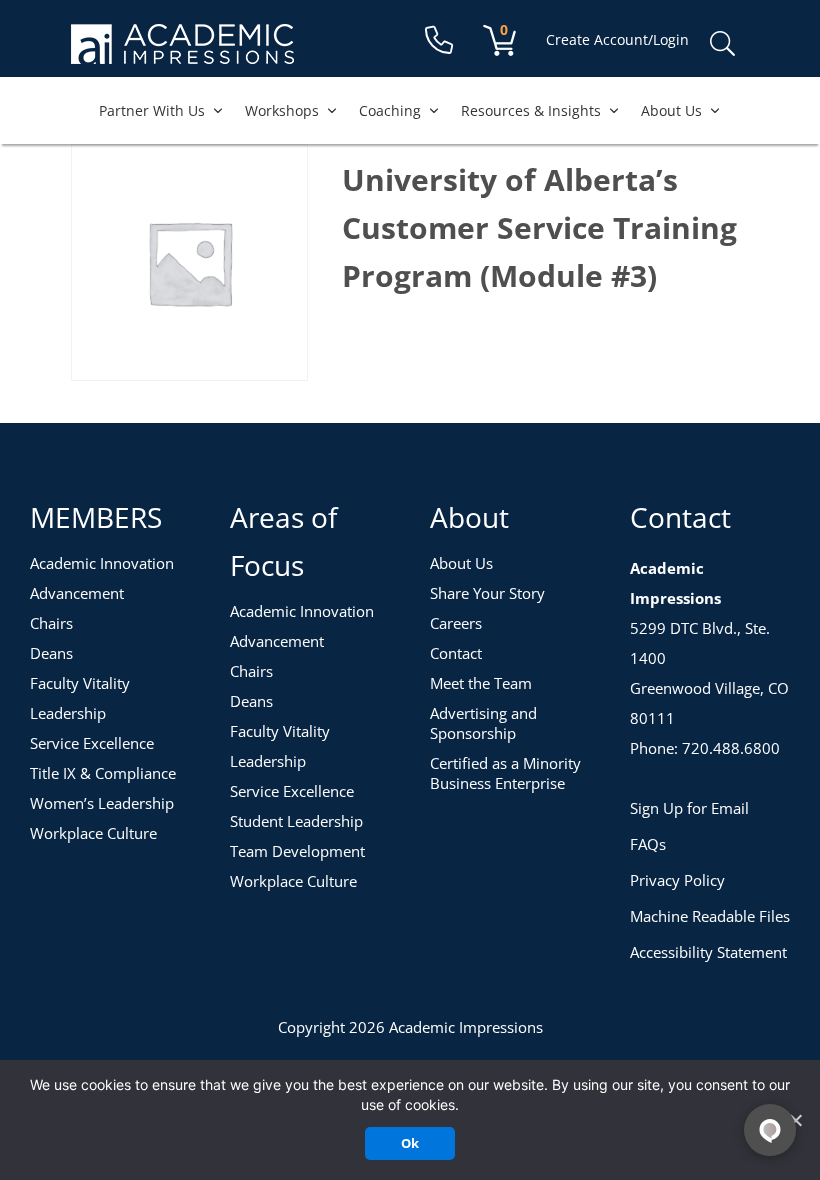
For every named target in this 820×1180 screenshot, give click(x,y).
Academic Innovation (102, 563)
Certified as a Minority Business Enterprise (505, 773)
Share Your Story (487, 593)
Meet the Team (481, 683)
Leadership (68, 713)
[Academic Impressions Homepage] (182, 52)
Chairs (51, 623)
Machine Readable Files (710, 916)
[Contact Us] (439, 40)
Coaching (390, 110)
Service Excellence (92, 743)
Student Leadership (296, 821)
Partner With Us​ (152, 110)
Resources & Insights (531, 110)
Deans (51, 653)
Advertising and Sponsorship (483, 723)
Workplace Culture (93, 833)
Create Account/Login (617, 39)
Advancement (77, 593)
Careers (456, 623)
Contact (456, 653)
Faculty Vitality (80, 683)
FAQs (648, 844)
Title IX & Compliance (103, 773)
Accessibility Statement (708, 952)
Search (722, 44)
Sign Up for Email (689, 808)
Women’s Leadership (102, 803)
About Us (671, 110)
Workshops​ (282, 110)
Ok (410, 1143)
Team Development (297, 851)
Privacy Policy (677, 880)
